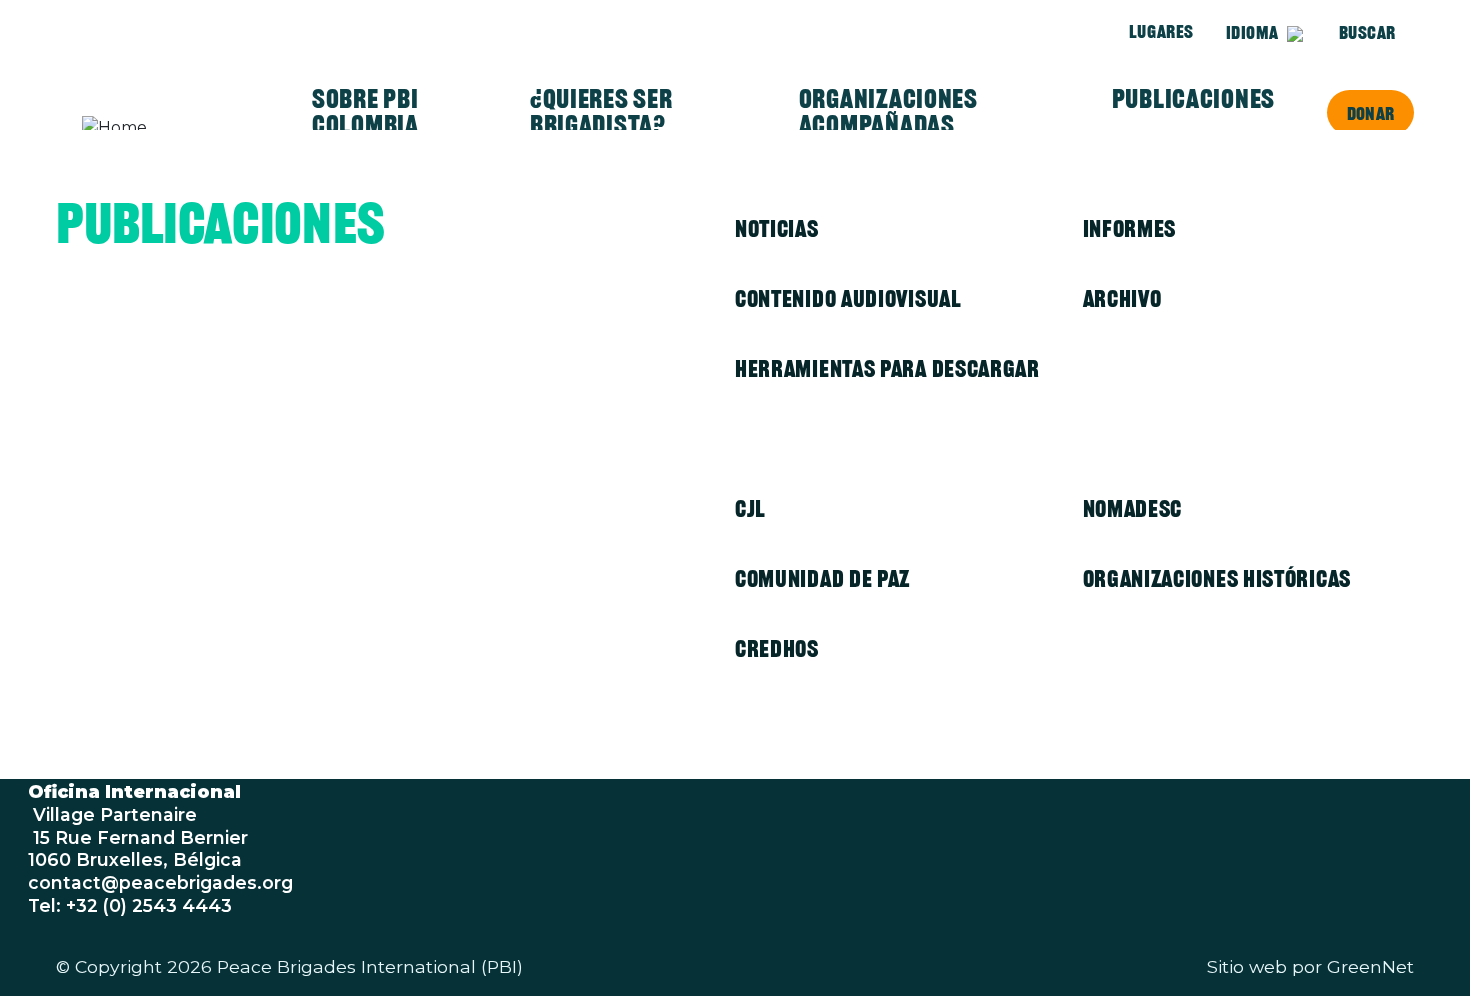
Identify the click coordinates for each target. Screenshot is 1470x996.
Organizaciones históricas (1217, 578)
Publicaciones (1193, 99)
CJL (750, 508)
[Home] (160, 128)
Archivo (1122, 298)
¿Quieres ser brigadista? (601, 112)
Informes (1130, 228)
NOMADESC (1133, 508)
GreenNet (1370, 966)
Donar (1370, 113)
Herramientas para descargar (887, 368)
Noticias (777, 228)
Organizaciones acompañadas (888, 112)
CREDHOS (777, 648)
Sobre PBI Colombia (365, 112)
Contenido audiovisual (848, 298)
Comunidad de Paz (822, 578)
